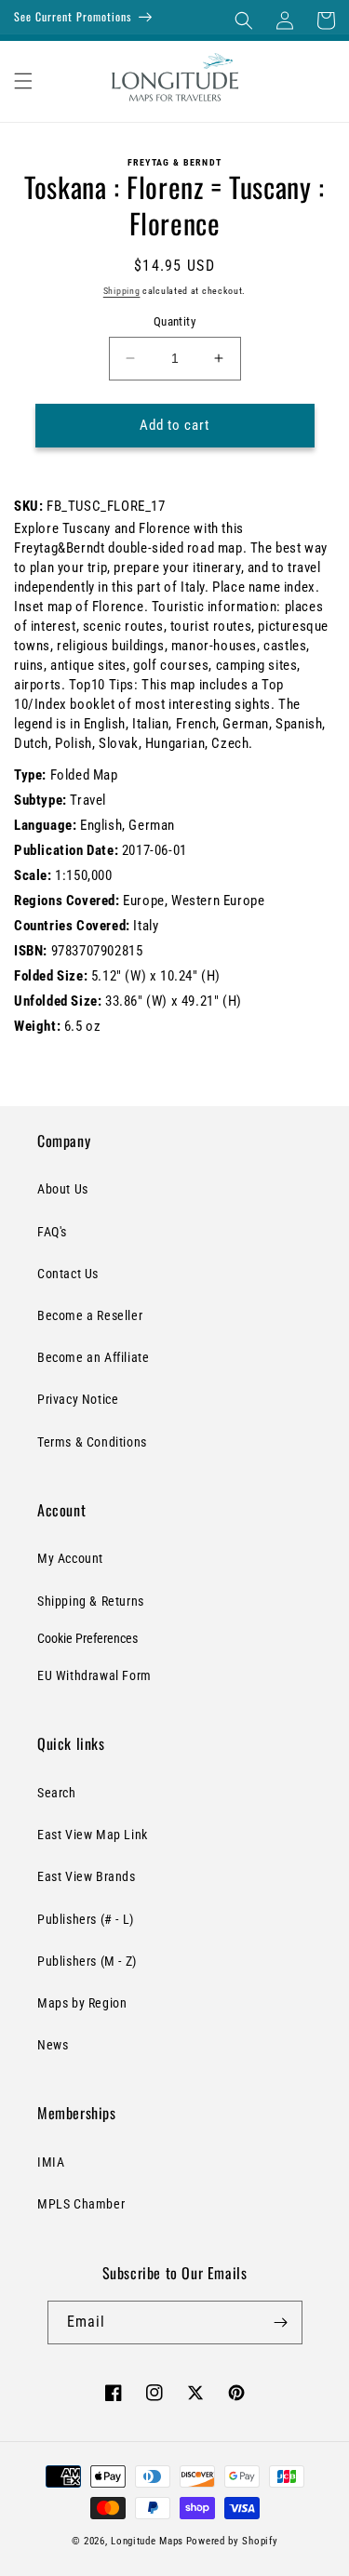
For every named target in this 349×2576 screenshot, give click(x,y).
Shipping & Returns (91, 1601)
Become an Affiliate (93, 1357)
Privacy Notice (78, 1399)
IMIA (51, 2162)
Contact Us (68, 1274)
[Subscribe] (281, 2322)
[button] (244, 20)
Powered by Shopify (232, 2541)
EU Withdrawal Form (94, 1675)
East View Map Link (93, 1835)
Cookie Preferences (87, 1638)
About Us (63, 1189)
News (53, 2045)
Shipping (122, 291)
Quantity (174, 321)
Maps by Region (82, 2003)
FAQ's (52, 1232)
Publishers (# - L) (86, 1919)
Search (57, 1793)
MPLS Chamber (81, 2204)
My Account (70, 1558)
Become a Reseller (90, 1315)
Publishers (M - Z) (87, 1961)
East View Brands (87, 1876)
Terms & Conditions (92, 1442)
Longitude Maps (147, 2541)
